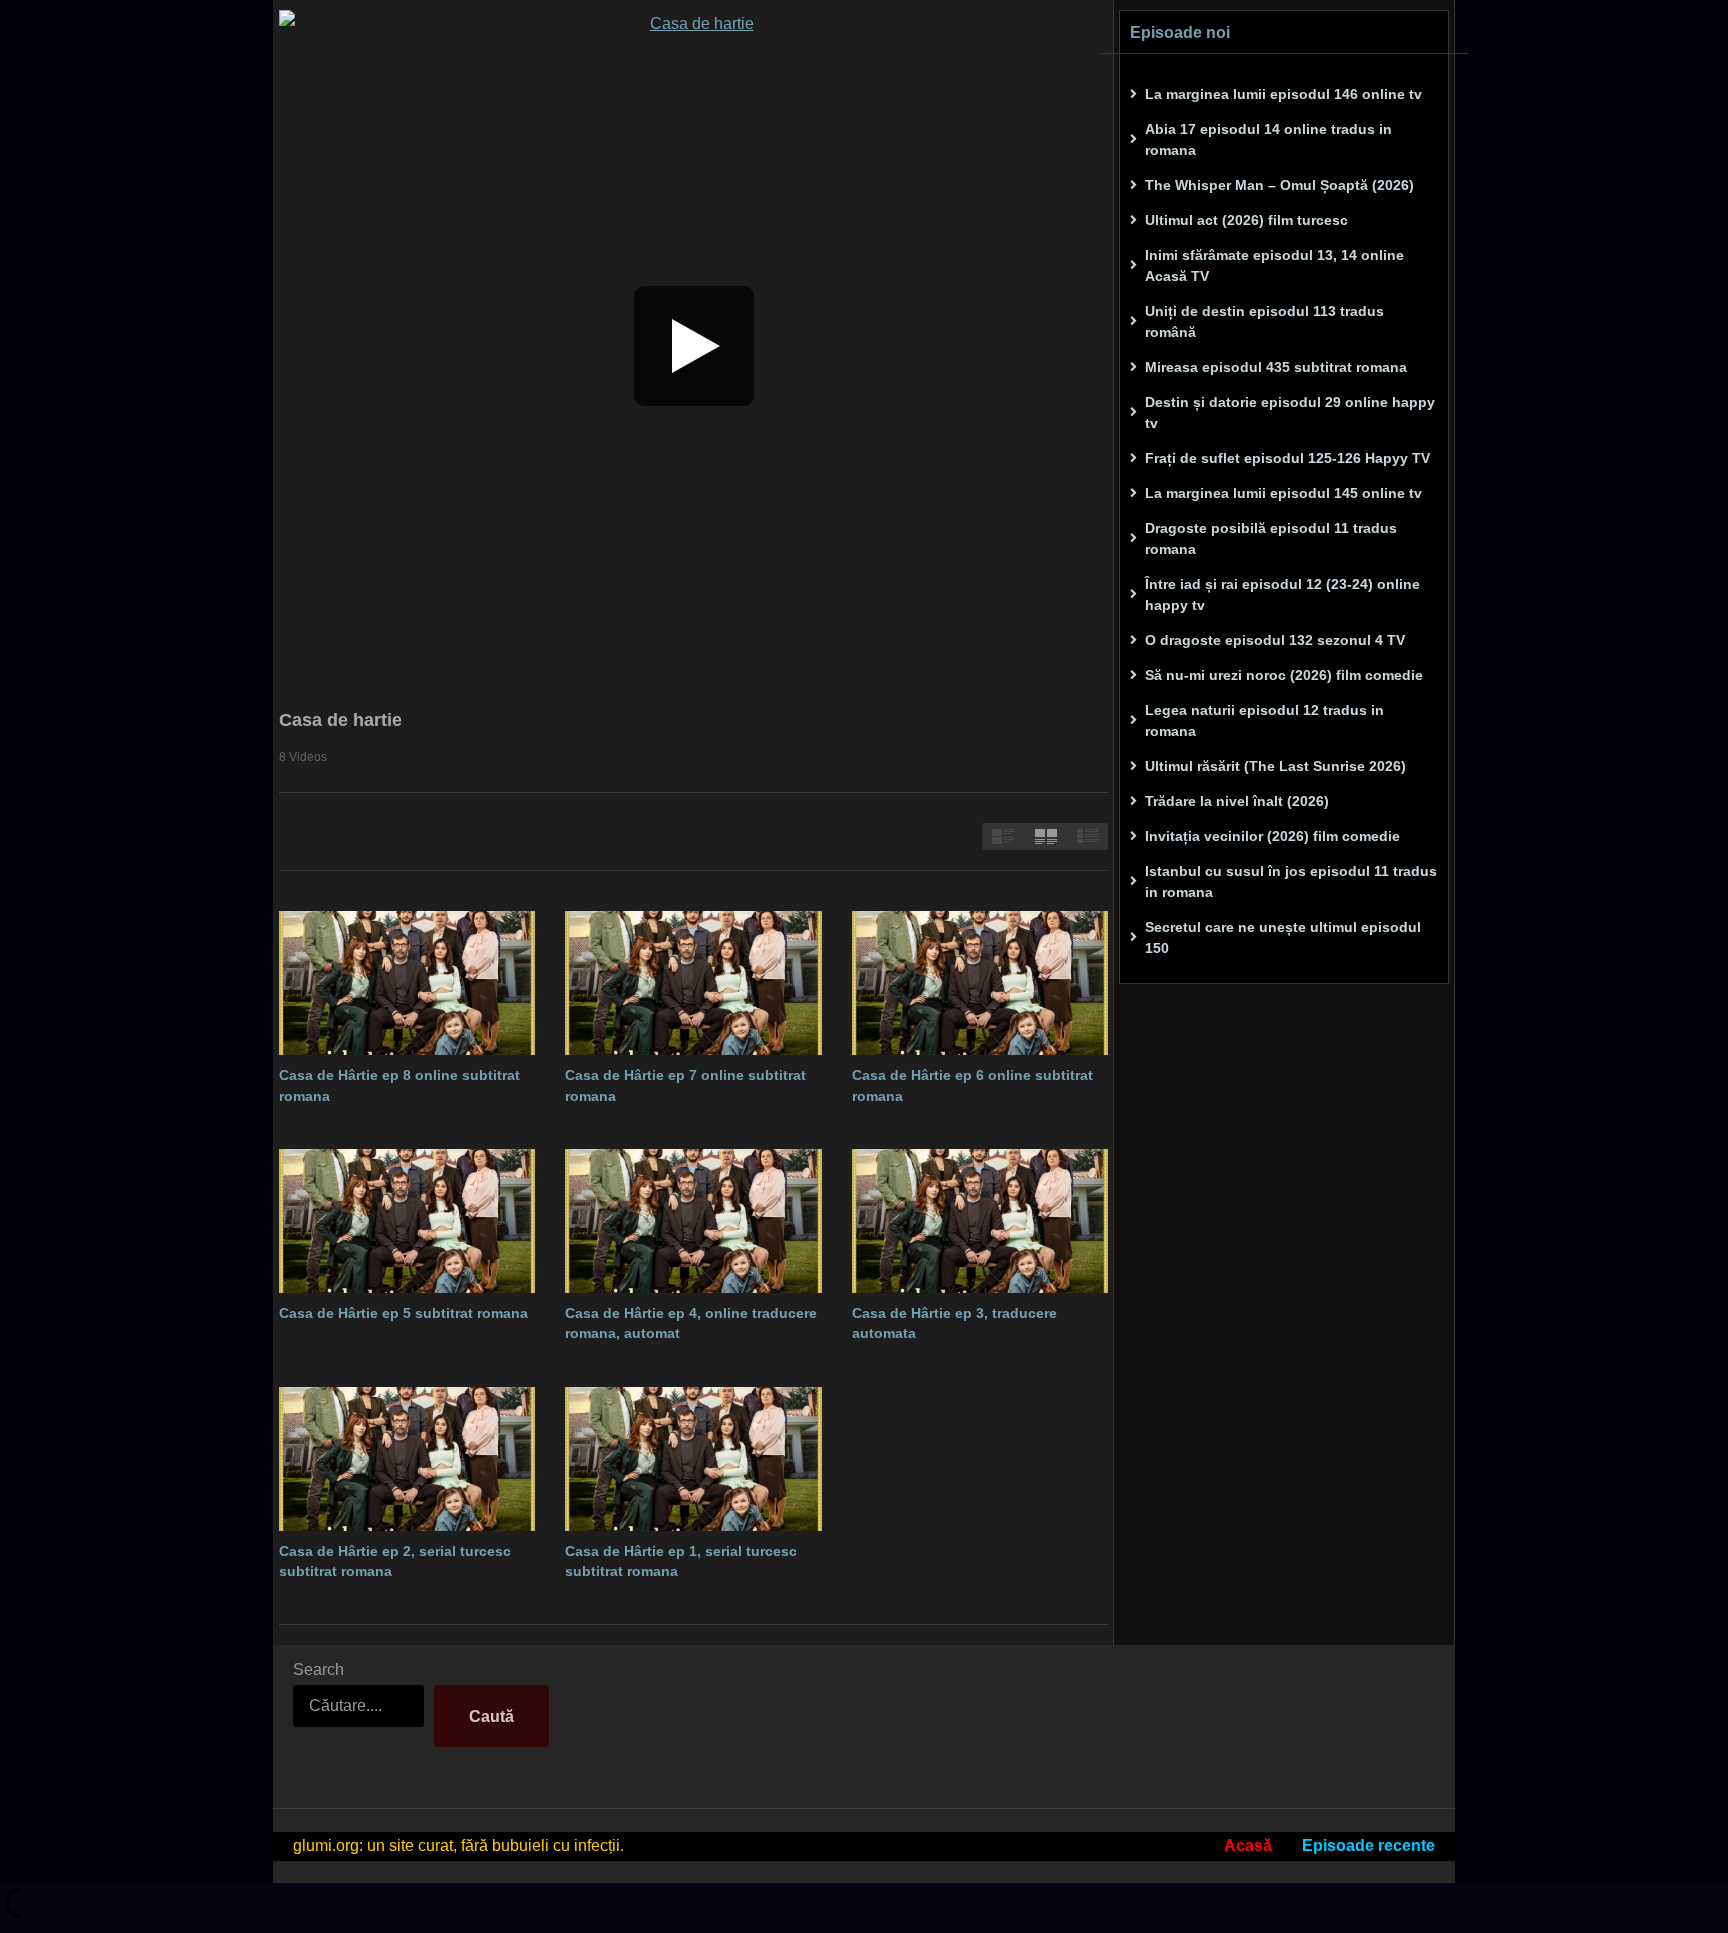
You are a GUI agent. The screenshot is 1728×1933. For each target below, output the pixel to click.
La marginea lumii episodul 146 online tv (1283, 94)
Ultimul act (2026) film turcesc (1246, 220)
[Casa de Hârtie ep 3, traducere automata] (980, 1221)
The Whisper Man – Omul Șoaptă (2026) (1279, 185)
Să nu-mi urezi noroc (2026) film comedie (1284, 675)
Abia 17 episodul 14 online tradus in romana (1268, 139)
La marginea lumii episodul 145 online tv (1283, 493)
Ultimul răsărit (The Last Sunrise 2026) (1275, 766)
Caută (491, 1716)
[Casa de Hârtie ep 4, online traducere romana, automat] (693, 1221)
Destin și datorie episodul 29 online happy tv (1290, 412)
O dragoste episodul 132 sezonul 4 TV (1275, 640)
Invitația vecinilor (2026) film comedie (1272, 836)
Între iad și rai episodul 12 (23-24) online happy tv (1282, 594)
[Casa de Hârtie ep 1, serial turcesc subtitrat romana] (693, 1459)
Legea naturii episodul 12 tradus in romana (1264, 720)
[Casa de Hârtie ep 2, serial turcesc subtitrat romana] (407, 1459)
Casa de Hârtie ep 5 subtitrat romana (403, 1313)
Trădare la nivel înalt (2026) (1237, 801)
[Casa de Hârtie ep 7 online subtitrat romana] (693, 983)
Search (318, 1669)
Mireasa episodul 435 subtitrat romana (1276, 367)
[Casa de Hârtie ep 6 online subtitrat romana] (980, 983)
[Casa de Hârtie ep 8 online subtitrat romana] (407, 983)
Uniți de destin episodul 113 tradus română (1264, 321)
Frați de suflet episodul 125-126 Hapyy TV (1287, 458)
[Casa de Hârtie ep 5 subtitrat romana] (407, 1221)
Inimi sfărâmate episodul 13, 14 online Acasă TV (1274, 265)
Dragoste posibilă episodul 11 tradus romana (1271, 538)
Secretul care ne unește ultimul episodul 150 (1283, 937)
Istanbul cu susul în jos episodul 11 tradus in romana (1291, 881)
